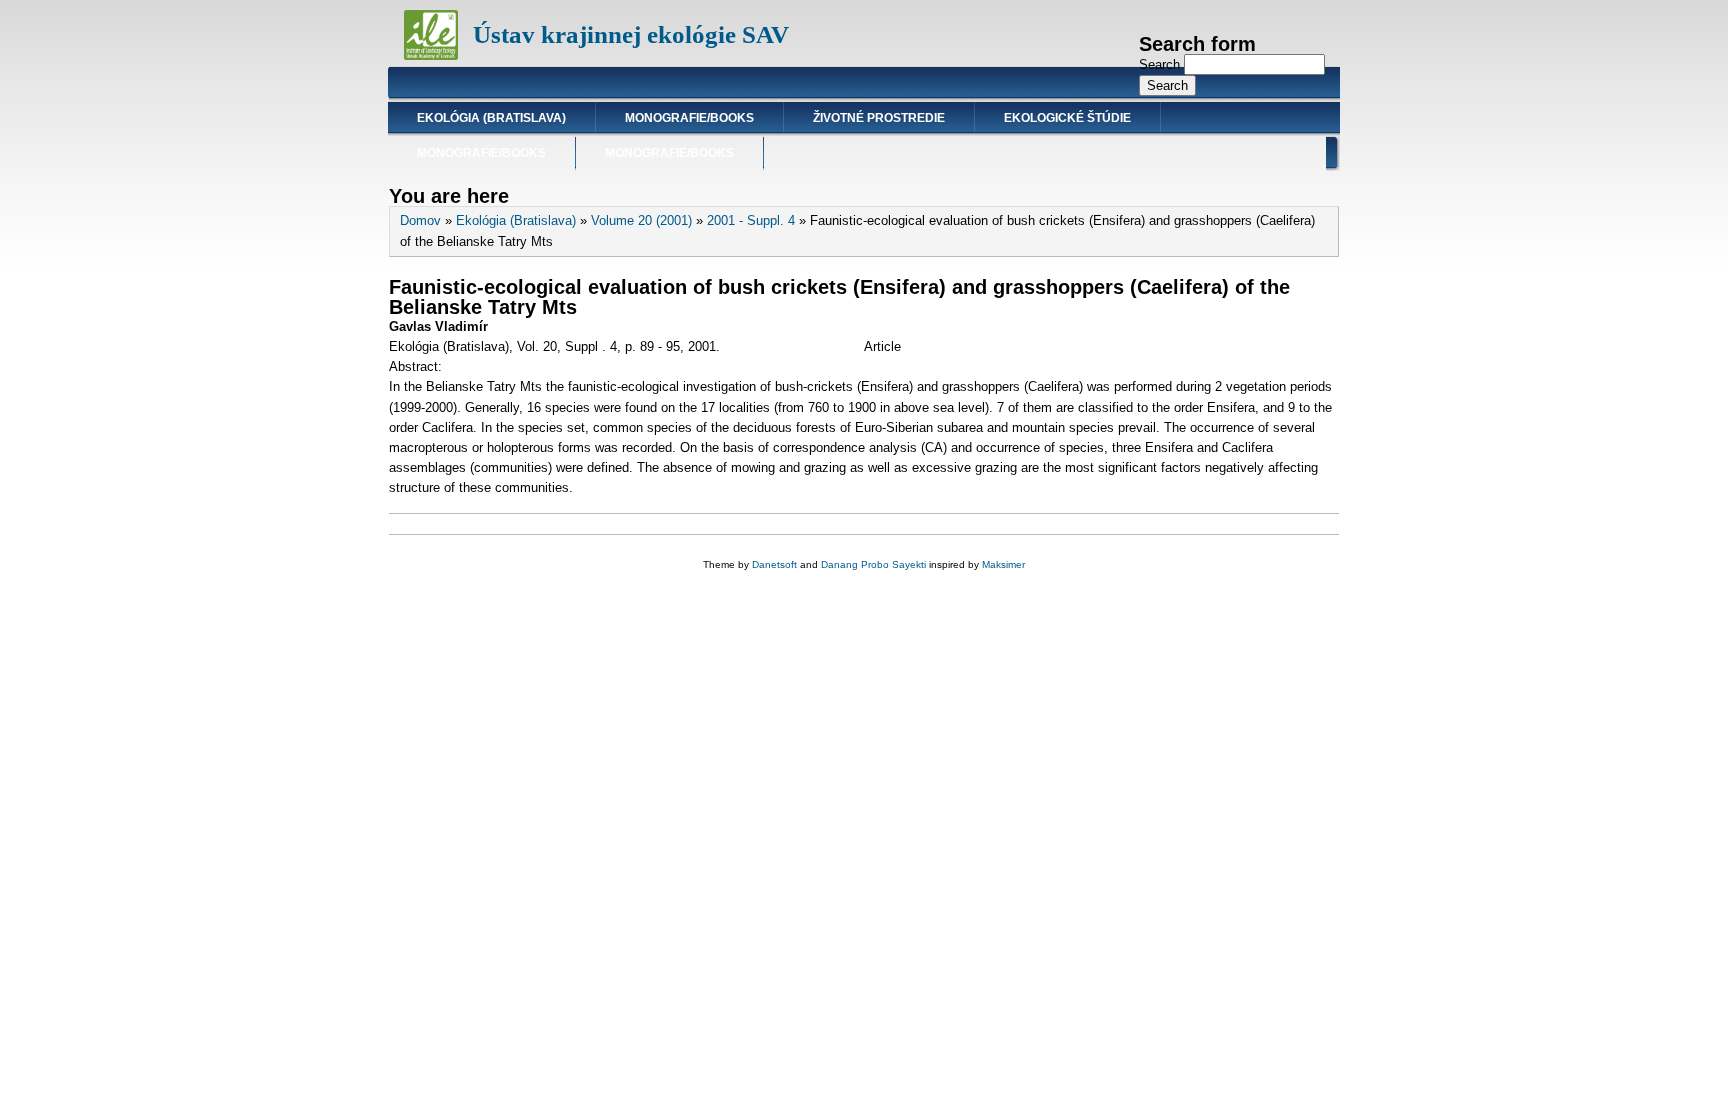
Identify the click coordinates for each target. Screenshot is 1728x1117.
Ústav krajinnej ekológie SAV (631, 34)
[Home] (431, 55)
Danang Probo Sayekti (873, 564)
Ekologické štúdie (1067, 118)
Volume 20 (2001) (641, 220)
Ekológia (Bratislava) (491, 118)
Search (1161, 64)
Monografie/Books (689, 118)
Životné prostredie (879, 118)
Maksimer (1003, 564)
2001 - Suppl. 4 (751, 220)
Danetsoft (774, 564)
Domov (420, 220)
